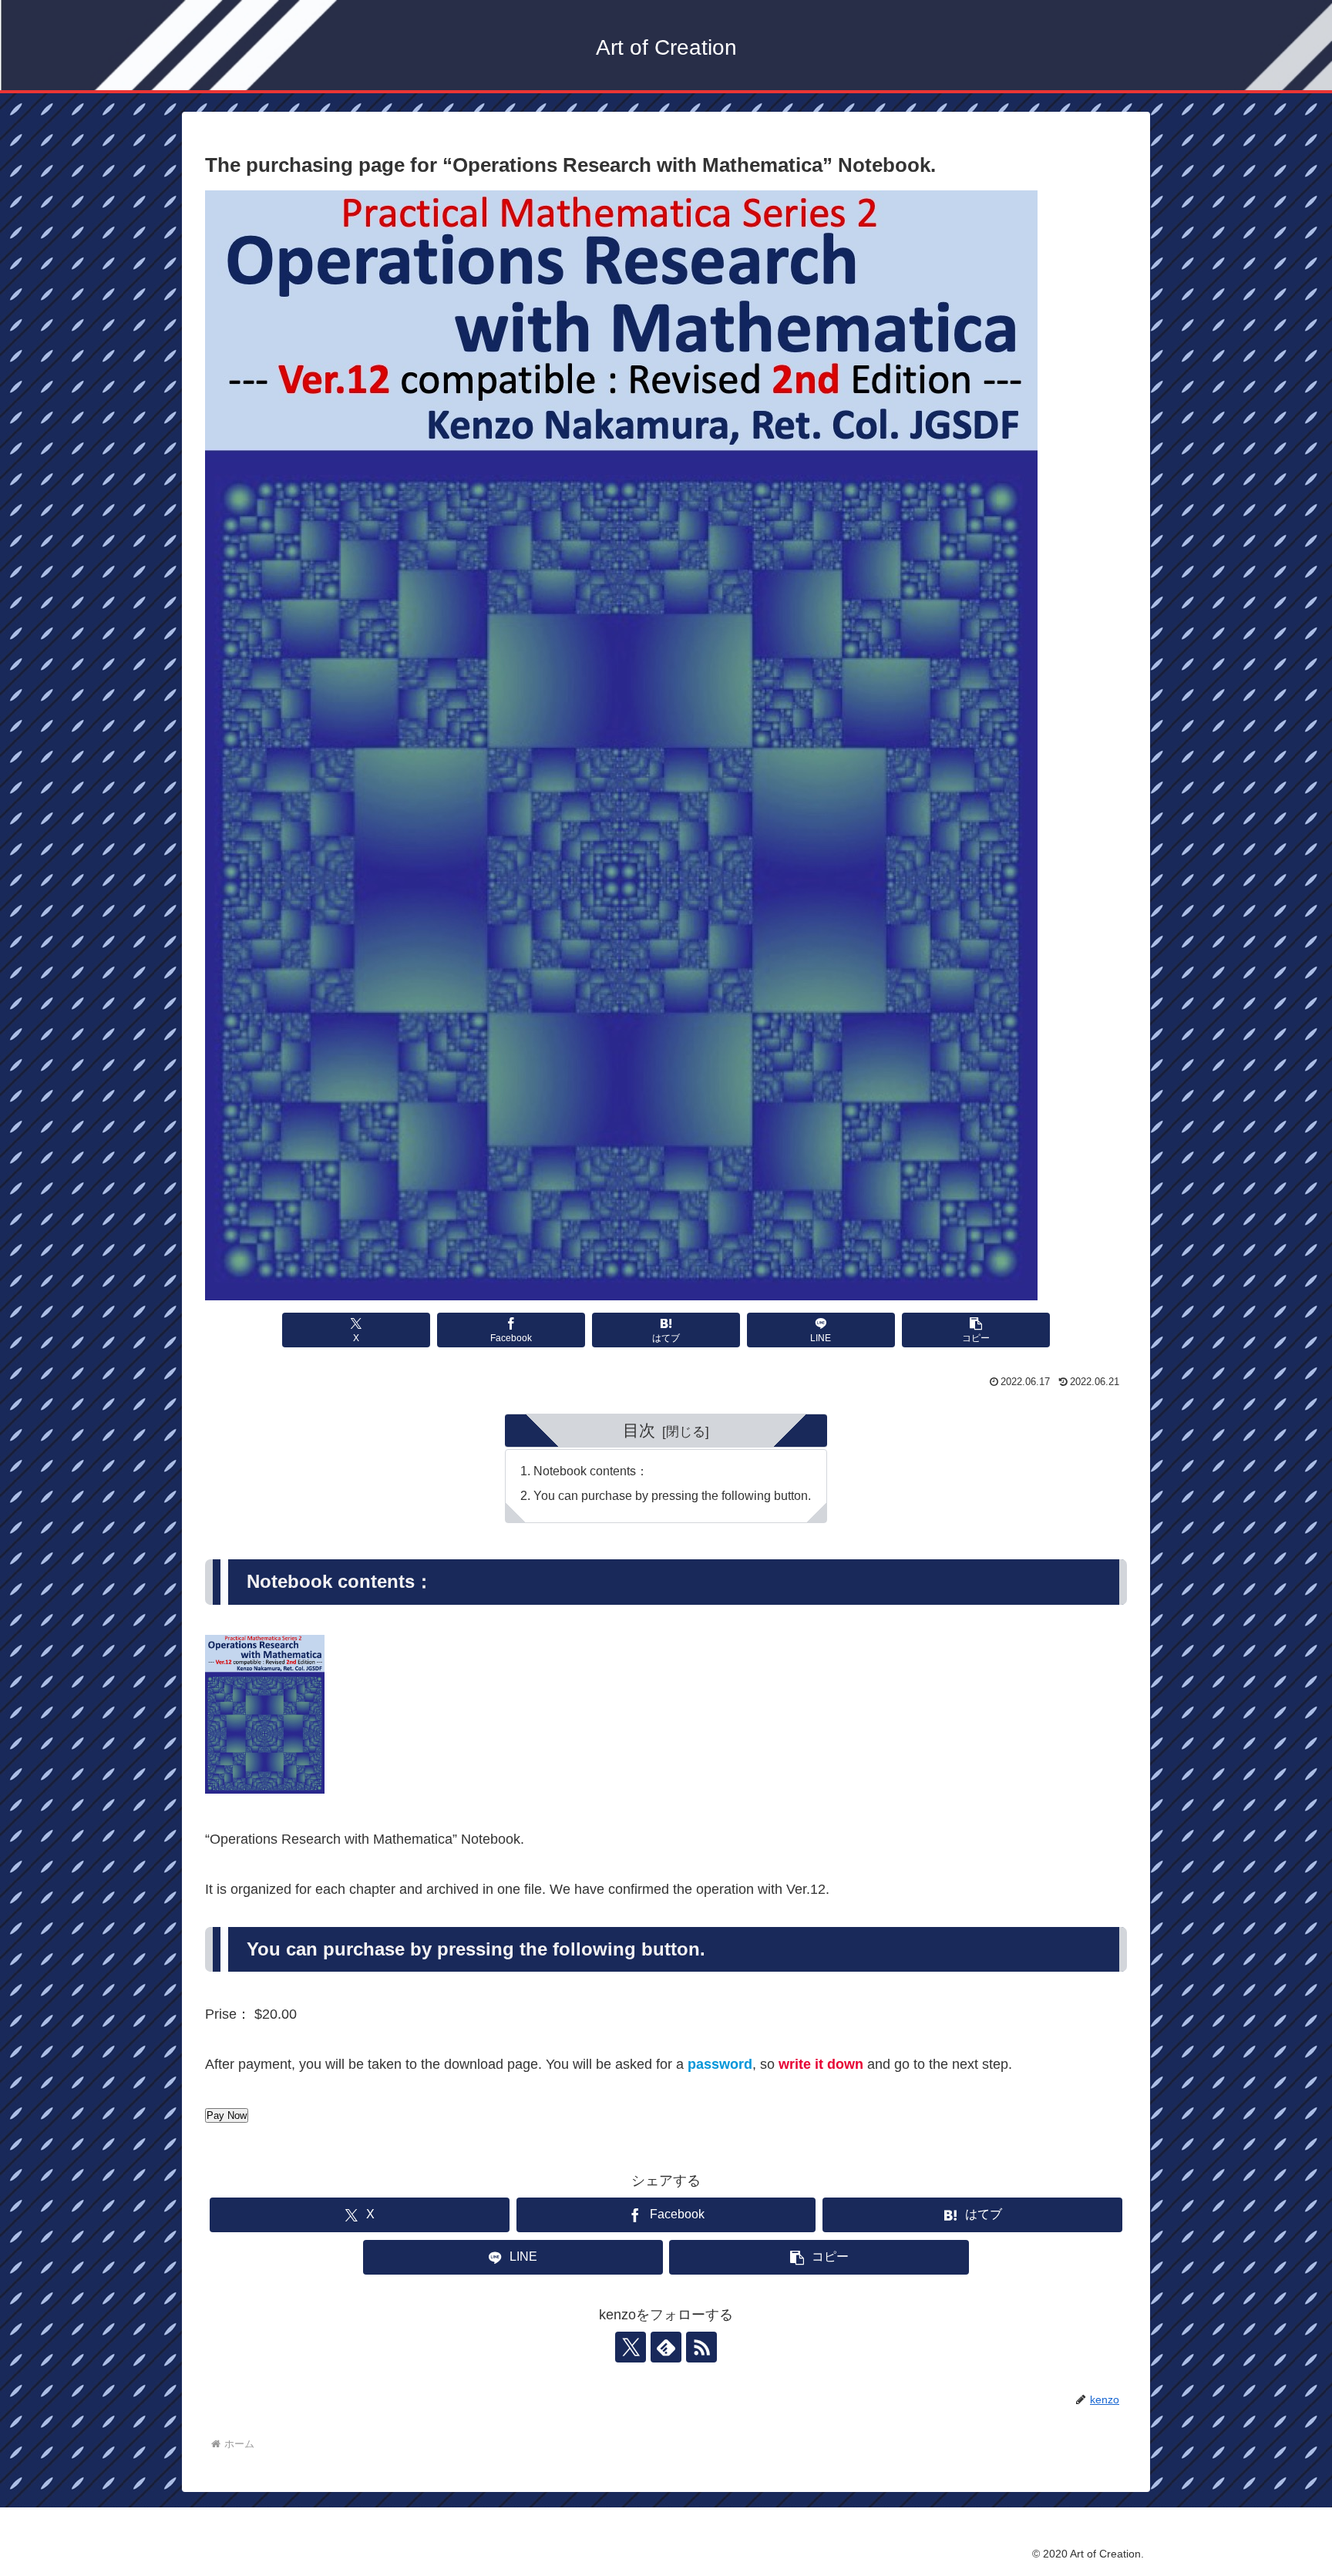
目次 (639, 1430)
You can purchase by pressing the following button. (672, 1495)
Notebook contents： (591, 1471)
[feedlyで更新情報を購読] (666, 2347)
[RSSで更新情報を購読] (701, 2347)
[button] (975, 1330)
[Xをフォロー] (631, 2347)
